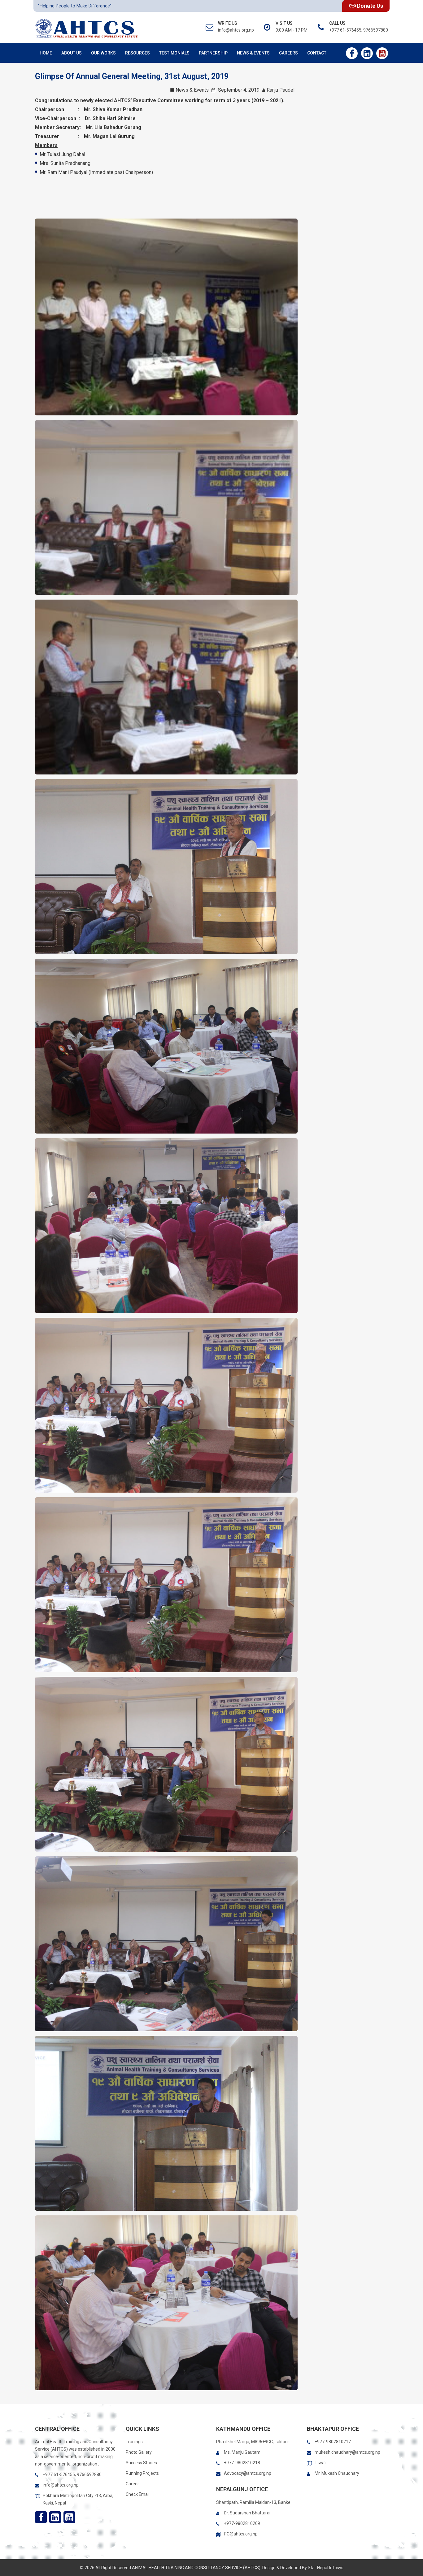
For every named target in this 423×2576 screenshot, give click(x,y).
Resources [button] (137, 53)
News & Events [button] (253, 53)
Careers (288, 53)
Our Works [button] (103, 53)
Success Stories (141, 2463)
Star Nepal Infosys (326, 2568)
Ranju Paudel (281, 90)
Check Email (138, 2494)
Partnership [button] (213, 53)
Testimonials (174, 53)
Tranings (134, 2442)
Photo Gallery (139, 2452)
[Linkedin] (367, 53)
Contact (317, 53)
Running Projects (142, 2473)
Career (132, 2484)
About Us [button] (72, 53)
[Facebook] (352, 53)
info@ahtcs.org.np (61, 2485)
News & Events (192, 90)
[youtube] (382, 53)
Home (46, 53)
